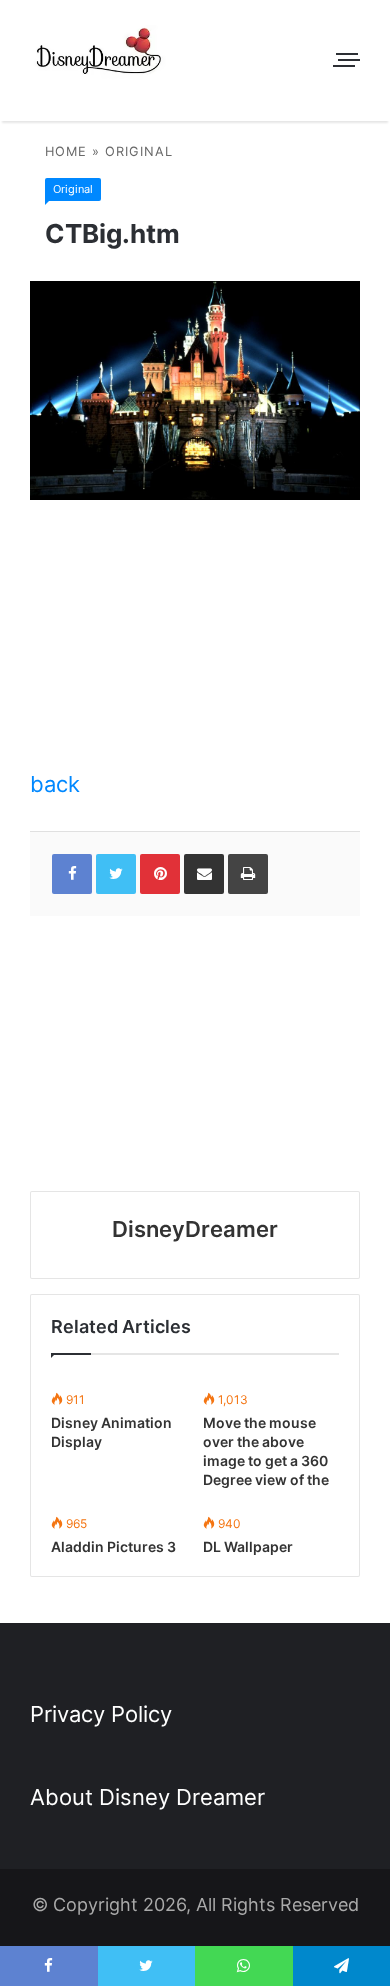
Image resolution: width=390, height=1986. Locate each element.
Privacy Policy (101, 1714)
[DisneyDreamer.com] (100, 55)
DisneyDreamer (195, 1229)
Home (66, 151)
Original (139, 151)
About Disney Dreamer (147, 1797)
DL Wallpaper (248, 1546)
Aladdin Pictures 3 (113, 1546)
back (55, 784)
